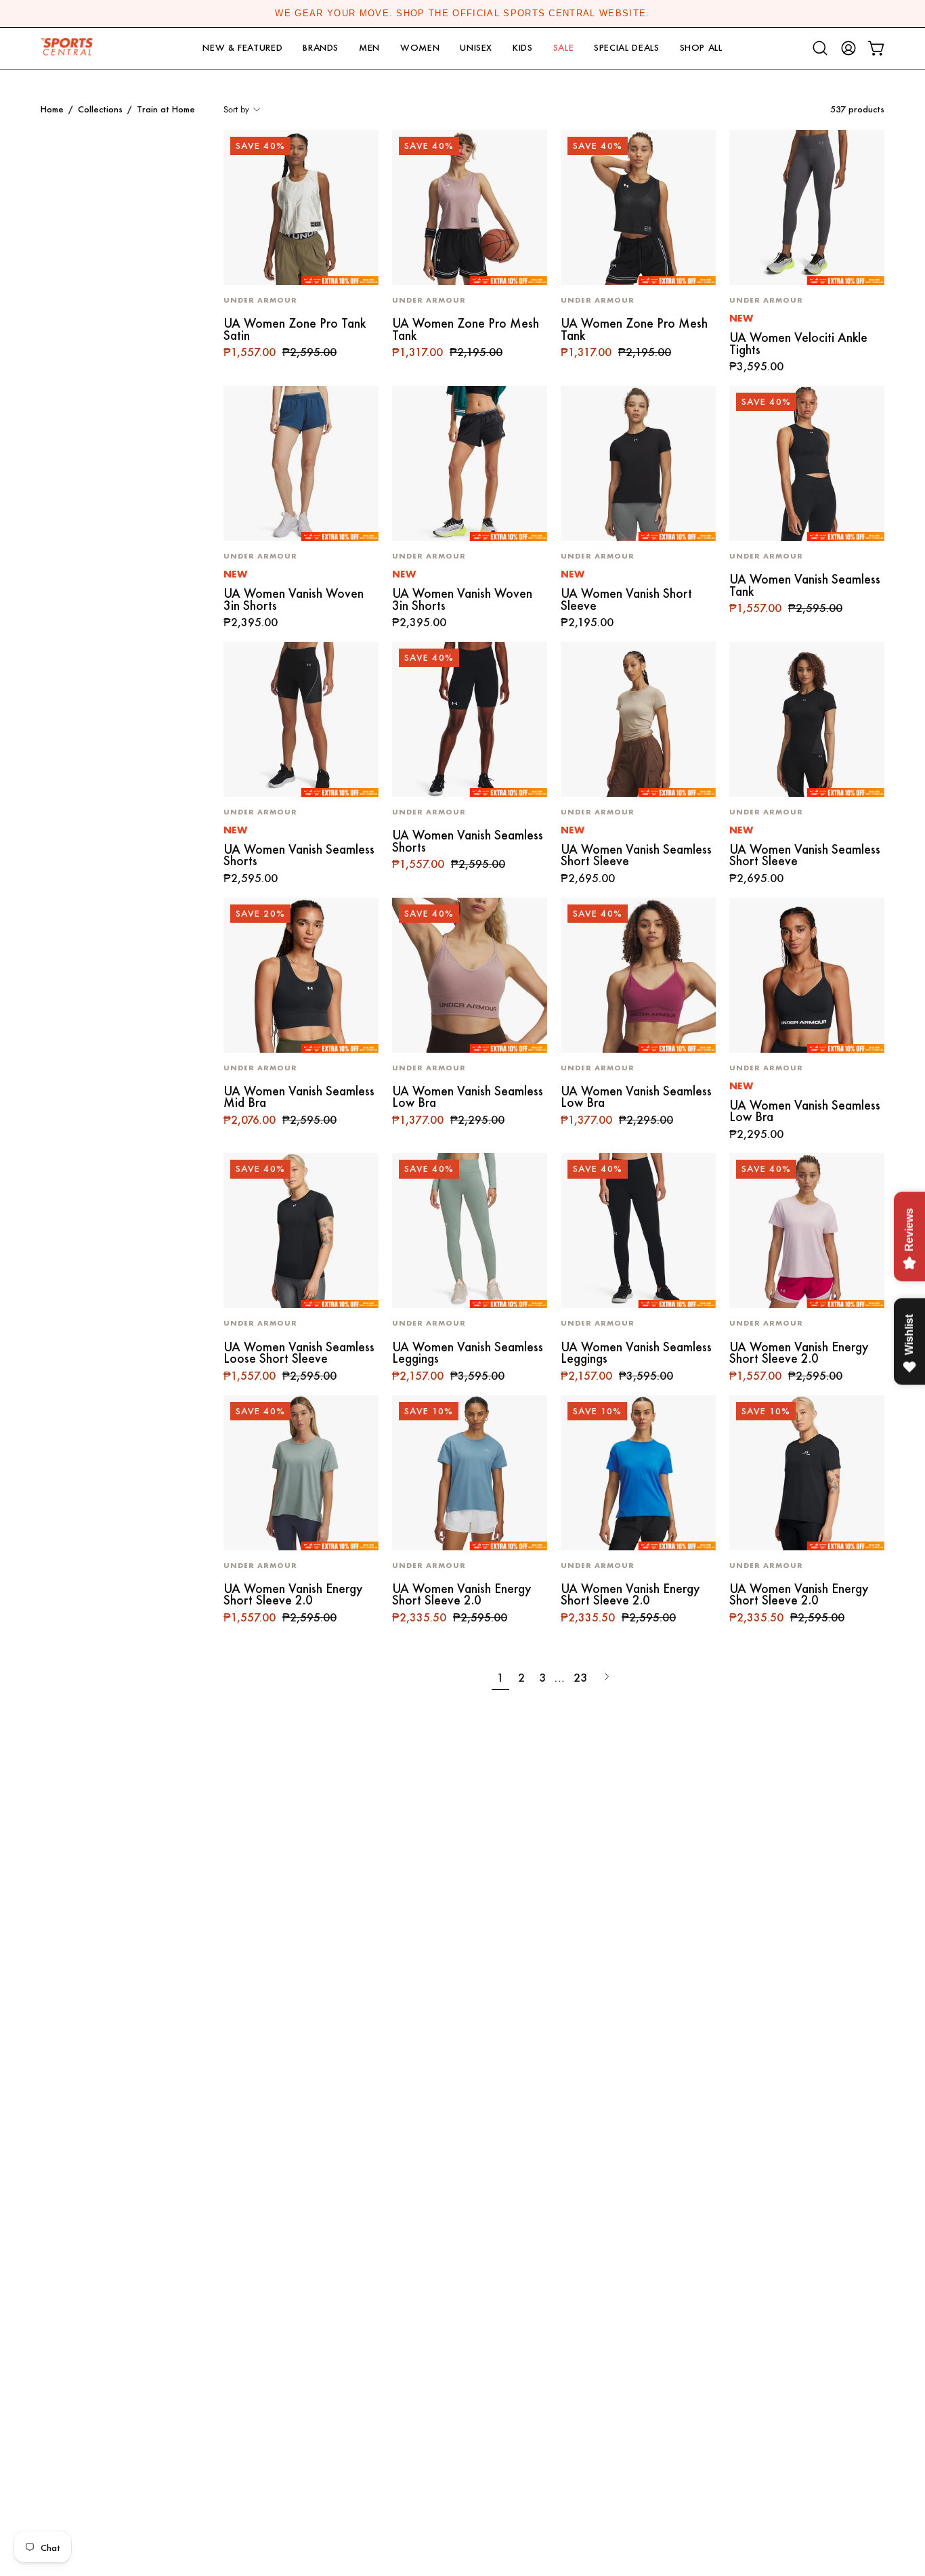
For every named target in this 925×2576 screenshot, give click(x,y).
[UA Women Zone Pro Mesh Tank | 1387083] (470, 208)
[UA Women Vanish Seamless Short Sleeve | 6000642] (638, 719)
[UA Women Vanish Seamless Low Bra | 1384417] (470, 975)
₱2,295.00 (756, 1135)
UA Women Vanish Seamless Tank (805, 585)
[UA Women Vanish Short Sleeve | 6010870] (638, 463)
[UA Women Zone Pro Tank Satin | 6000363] (301, 208)
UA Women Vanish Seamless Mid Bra (299, 1097)
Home (52, 109)
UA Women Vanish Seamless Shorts (299, 855)
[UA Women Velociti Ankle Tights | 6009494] (807, 208)
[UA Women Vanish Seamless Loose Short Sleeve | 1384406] (301, 1230)
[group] (462, 14)
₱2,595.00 (251, 879)
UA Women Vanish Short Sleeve (626, 599)
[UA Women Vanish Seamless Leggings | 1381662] (470, 1230)
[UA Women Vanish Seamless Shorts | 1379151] (470, 719)
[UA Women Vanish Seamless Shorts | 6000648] (301, 719)
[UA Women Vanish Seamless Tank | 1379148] (807, 463)
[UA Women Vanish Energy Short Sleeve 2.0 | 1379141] (807, 1230)
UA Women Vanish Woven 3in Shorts (294, 599)
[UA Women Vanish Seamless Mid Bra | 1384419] (301, 975)
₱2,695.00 (588, 879)
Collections (100, 109)
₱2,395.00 (251, 623)
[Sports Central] (71, 48)
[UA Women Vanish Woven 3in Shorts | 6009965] (301, 463)
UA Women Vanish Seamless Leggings (468, 1353)
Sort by (236, 109)
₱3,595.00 (756, 367)
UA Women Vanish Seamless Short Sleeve (636, 855)
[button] (242, 48)
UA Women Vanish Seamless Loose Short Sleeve (299, 1353)
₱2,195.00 (587, 623)
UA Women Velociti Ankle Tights (798, 344)
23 (580, 1677)
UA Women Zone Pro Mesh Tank (466, 329)
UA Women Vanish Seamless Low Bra (468, 1097)
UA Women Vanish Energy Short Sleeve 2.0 (799, 1353)
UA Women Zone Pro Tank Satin (295, 329)
